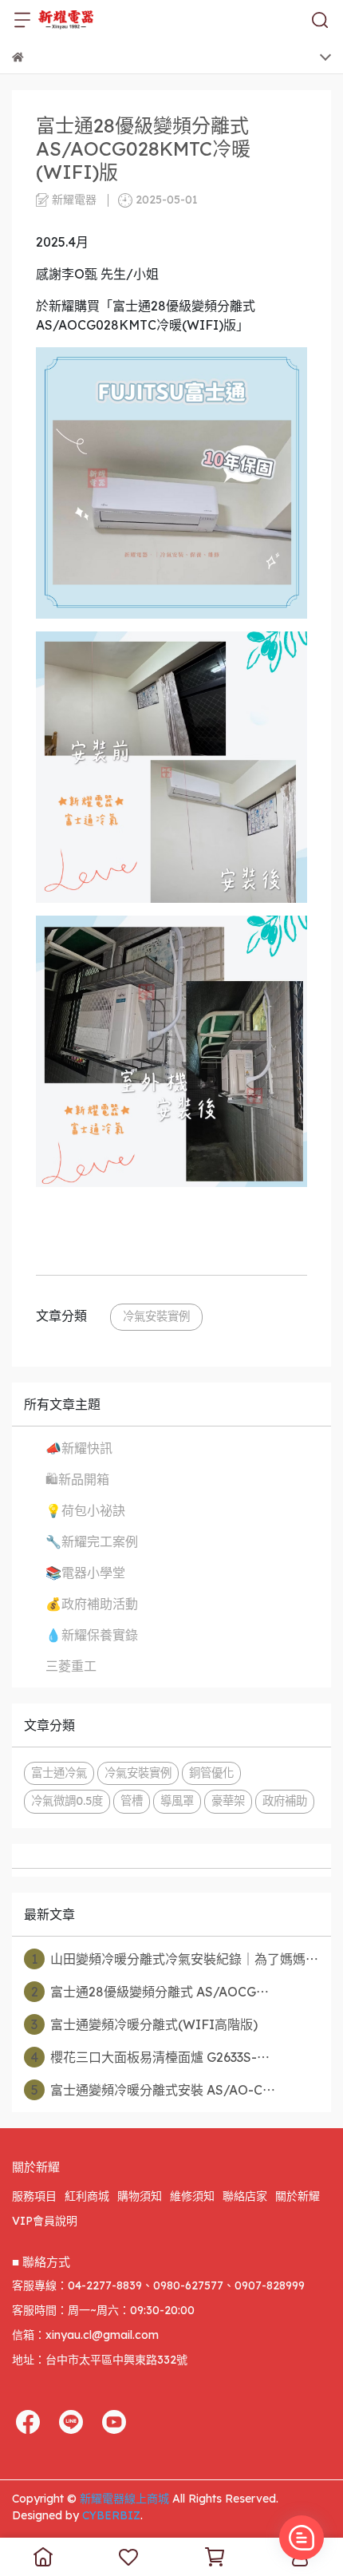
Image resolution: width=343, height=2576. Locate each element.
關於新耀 (298, 2196)
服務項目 (34, 2196)
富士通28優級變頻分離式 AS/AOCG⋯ (150, 1992)
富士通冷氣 (59, 1773)
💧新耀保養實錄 (92, 1635)
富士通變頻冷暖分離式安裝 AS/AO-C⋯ (154, 2090)
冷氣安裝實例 (156, 1316)
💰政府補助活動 (92, 1604)
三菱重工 (71, 1666)
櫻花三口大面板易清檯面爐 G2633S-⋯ (150, 2057)
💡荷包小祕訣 (85, 1510)
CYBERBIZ (111, 2515)
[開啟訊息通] (302, 2538)
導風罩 (177, 1801)
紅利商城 (87, 2196)
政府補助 (285, 1801)
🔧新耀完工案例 (92, 1541)
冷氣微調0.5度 (67, 1801)
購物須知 (140, 2196)
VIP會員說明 (45, 2221)
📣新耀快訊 (79, 1448)
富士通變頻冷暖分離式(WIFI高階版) (144, 2024)
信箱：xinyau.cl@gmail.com (85, 2335)
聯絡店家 (245, 2196)
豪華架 (228, 1801)
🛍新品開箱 (77, 1479)
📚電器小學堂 (85, 1573)
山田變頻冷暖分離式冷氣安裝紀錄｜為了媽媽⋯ (175, 1959)
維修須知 (192, 2196)
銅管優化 (211, 1773)
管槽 (132, 1801)
